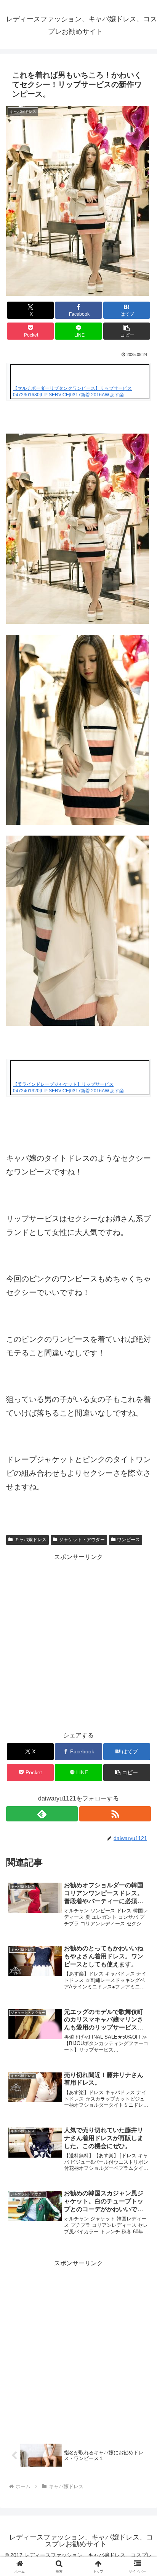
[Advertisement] (78, 1641)
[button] (127, 331)
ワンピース (128, 1540)
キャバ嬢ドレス (30, 1540)
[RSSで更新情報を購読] (115, 1814)
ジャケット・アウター (82, 1540)
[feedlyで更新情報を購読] (42, 1814)
